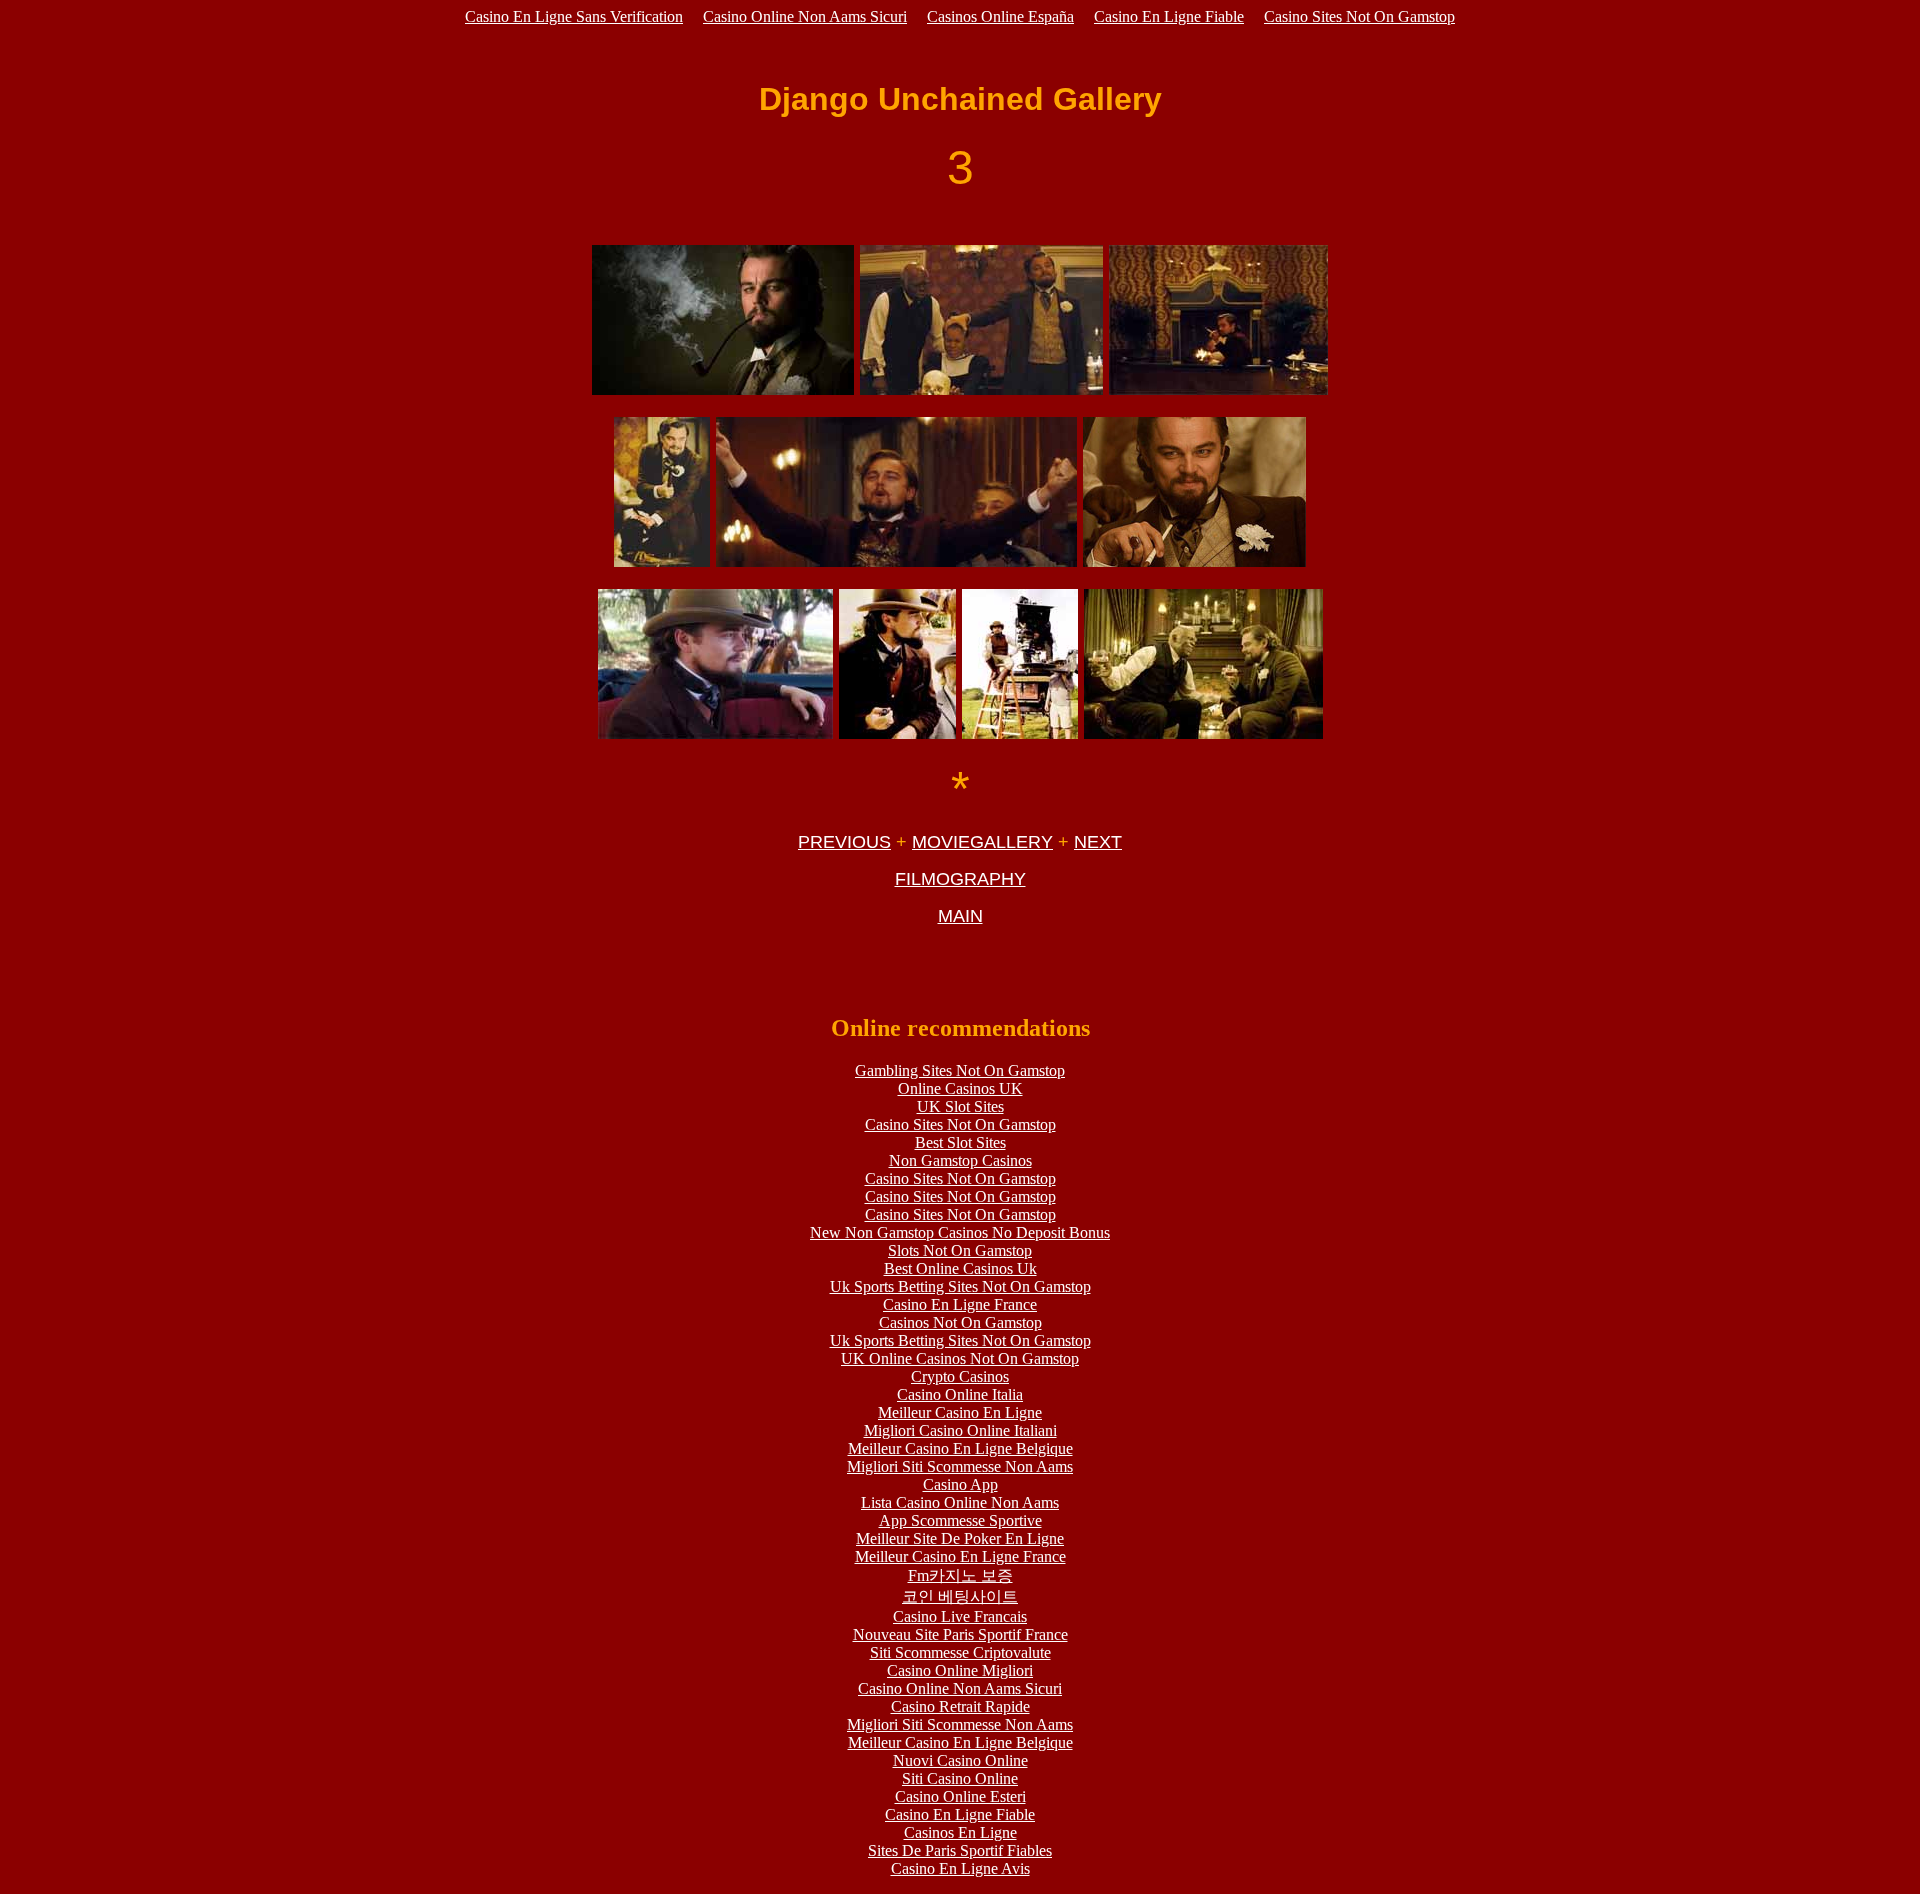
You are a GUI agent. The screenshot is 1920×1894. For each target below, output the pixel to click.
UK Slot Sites (960, 1106)
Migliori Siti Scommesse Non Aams (960, 1466)
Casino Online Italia (960, 1394)
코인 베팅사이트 (960, 1596)
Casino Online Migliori (960, 1670)
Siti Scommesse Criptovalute (960, 1652)
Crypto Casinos (960, 1376)
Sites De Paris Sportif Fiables (960, 1850)
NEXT (1098, 842)
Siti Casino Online (960, 1778)
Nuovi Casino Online (960, 1760)
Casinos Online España (1000, 16)
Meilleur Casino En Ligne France (960, 1556)
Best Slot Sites (960, 1142)
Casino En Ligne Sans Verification (574, 16)
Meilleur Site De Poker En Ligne (960, 1538)
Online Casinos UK (960, 1088)
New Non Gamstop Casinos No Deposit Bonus (960, 1232)
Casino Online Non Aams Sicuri (805, 16)
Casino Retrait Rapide (960, 1706)
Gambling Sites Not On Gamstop (960, 1070)
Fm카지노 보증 (960, 1575)
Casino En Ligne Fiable (1169, 16)
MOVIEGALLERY (982, 842)
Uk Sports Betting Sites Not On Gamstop (960, 1286)
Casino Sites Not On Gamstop (1359, 16)
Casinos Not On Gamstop (960, 1322)
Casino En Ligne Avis (960, 1868)
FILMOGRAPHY (960, 879)
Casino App (960, 1484)
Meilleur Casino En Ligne (960, 1412)
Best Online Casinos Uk (960, 1268)
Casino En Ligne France (960, 1304)
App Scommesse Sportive (960, 1520)
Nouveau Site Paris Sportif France (960, 1634)
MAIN (960, 916)
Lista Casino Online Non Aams (960, 1502)
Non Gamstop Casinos (960, 1160)
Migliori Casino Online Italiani (960, 1430)
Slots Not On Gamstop (960, 1250)
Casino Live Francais (960, 1616)
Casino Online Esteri (960, 1796)
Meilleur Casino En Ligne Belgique (960, 1448)
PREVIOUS (844, 842)
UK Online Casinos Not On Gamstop (960, 1358)
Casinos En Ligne (960, 1832)
